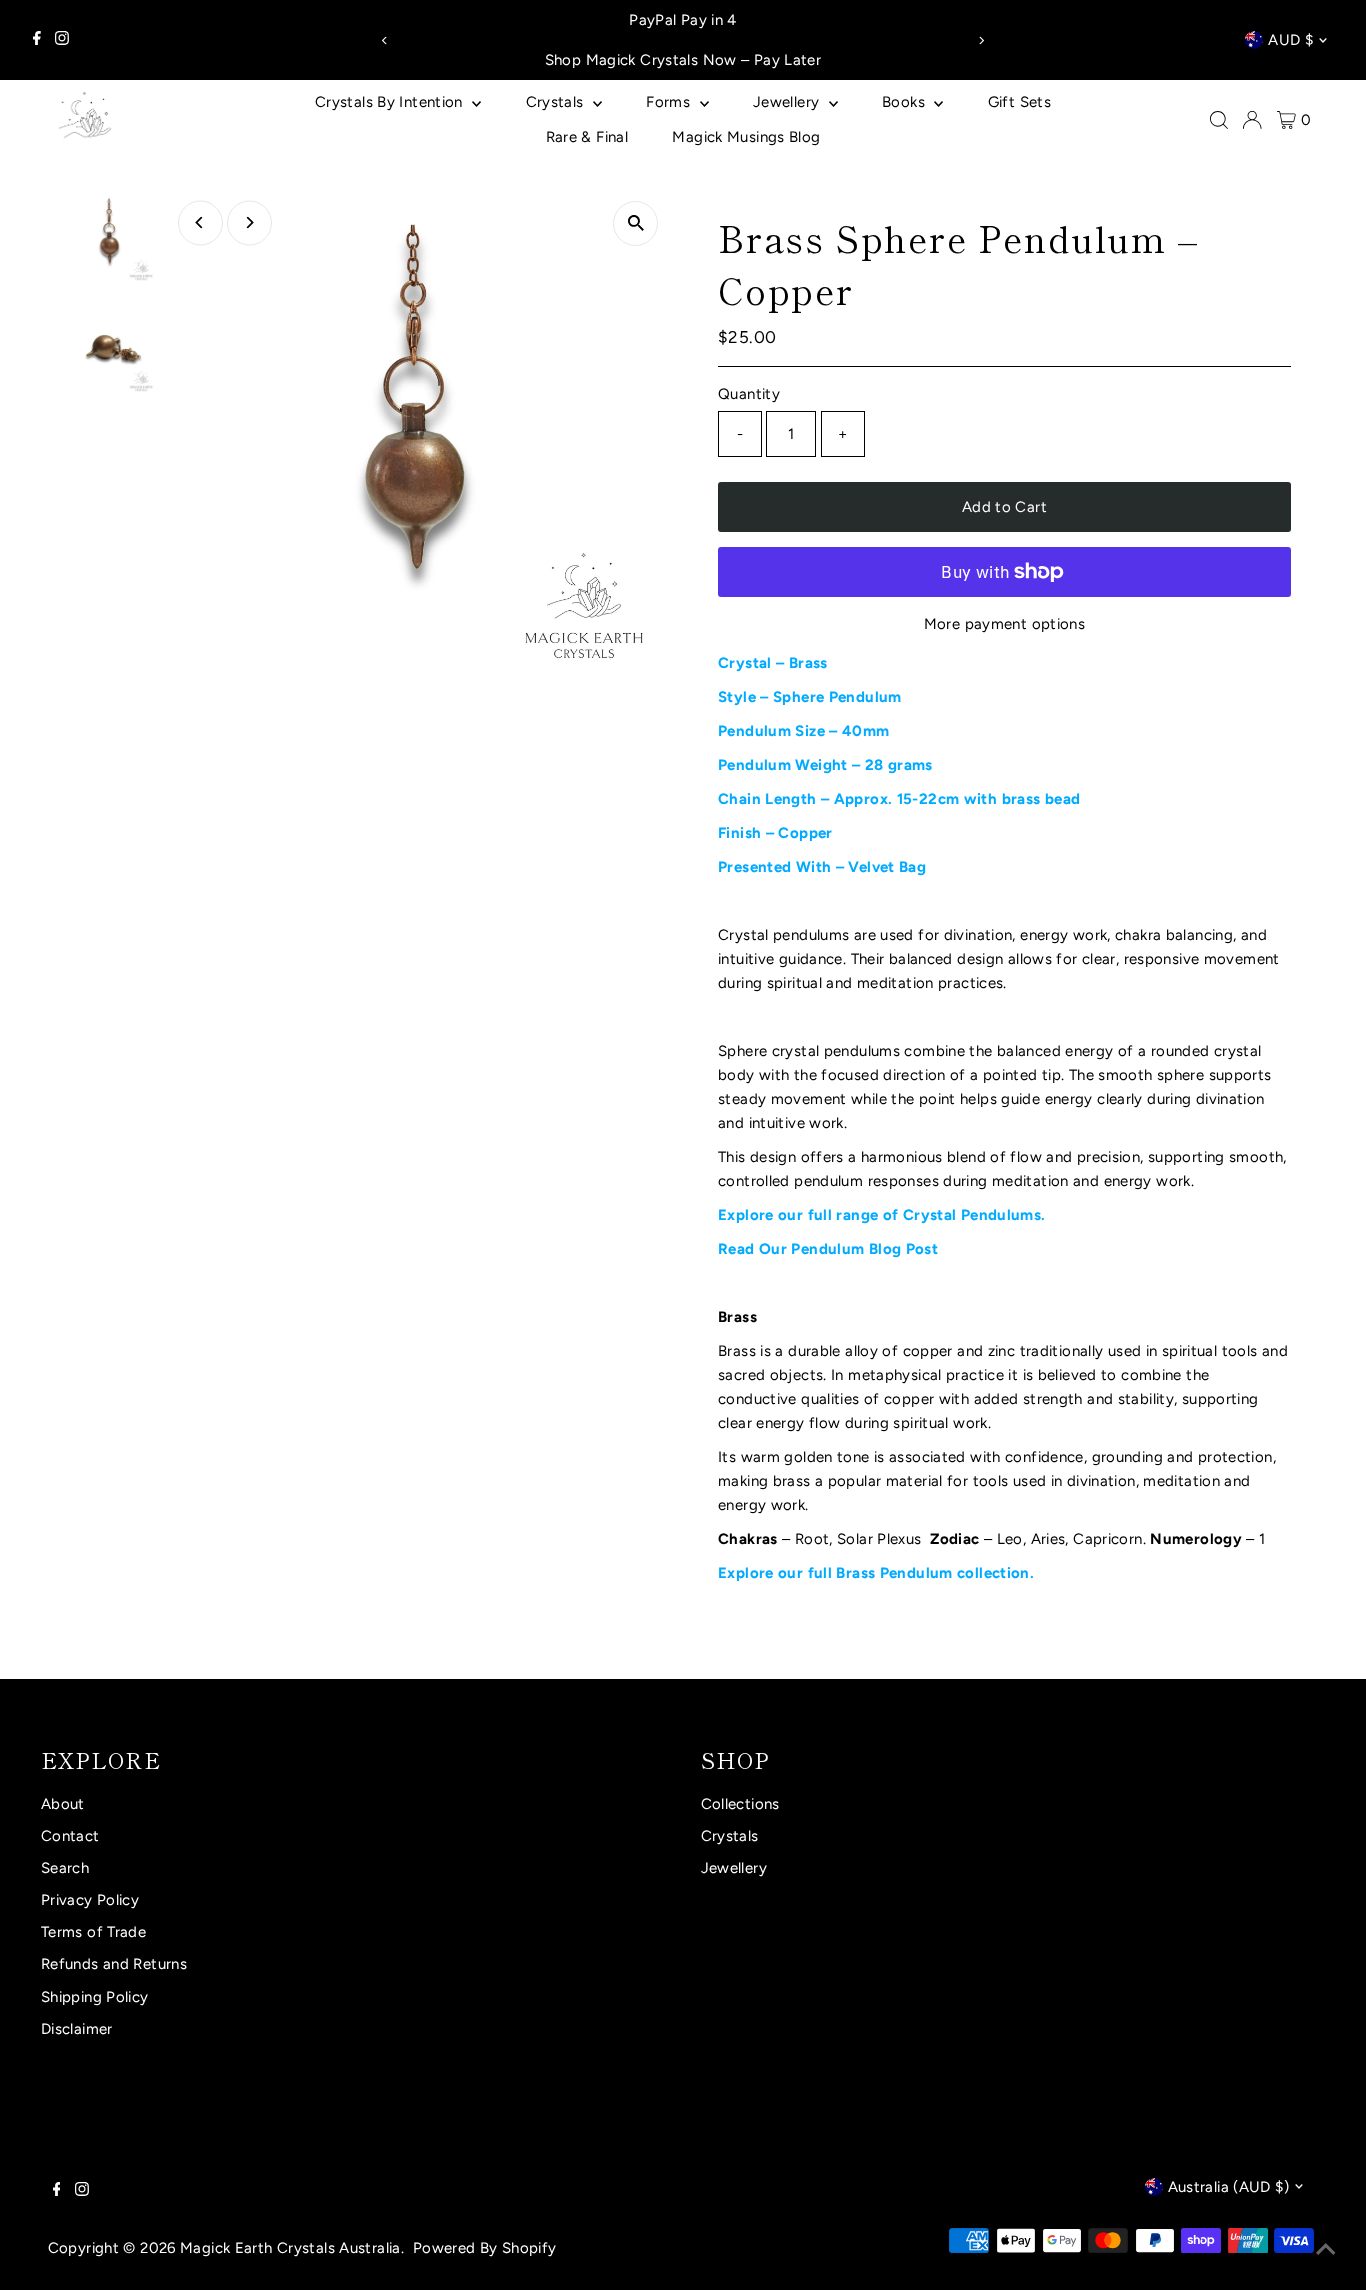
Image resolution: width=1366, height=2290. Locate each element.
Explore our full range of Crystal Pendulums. (882, 1215)
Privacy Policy (90, 1900)
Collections (740, 1804)
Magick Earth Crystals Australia (290, 2248)
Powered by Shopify (485, 2248)
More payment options (1005, 624)
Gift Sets (1019, 102)
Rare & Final (587, 137)
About (63, 1804)
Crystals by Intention (391, 102)
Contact (70, 1836)
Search (65, 1868)
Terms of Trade (93, 1932)
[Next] (980, 40)
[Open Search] (1219, 120)
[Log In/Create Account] (1252, 120)
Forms (670, 102)
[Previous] (385, 40)
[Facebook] (37, 40)
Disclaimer (77, 2029)
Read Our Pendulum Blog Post (828, 1249)
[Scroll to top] (1326, 2250)
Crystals (557, 102)
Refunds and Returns (114, 1964)
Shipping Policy (95, 1997)
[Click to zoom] (635, 223)
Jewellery (788, 102)
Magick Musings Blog (746, 137)
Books (905, 102)
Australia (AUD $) (1228, 2187)
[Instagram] (62, 40)
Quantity (749, 394)
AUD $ (1290, 40)
